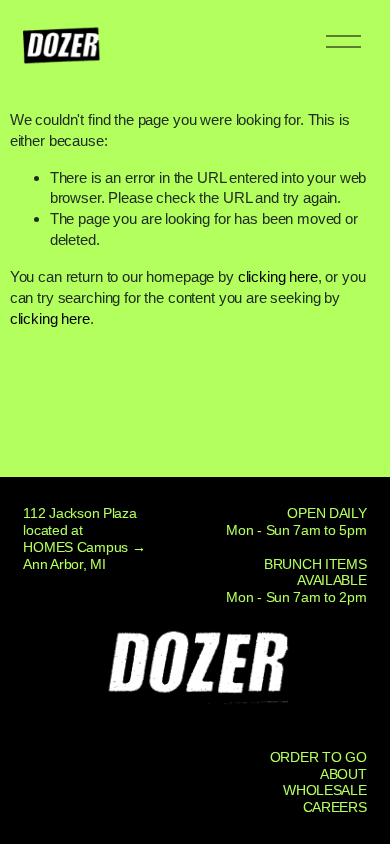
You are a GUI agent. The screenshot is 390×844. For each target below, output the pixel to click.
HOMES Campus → (84, 547)
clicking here (278, 276)
